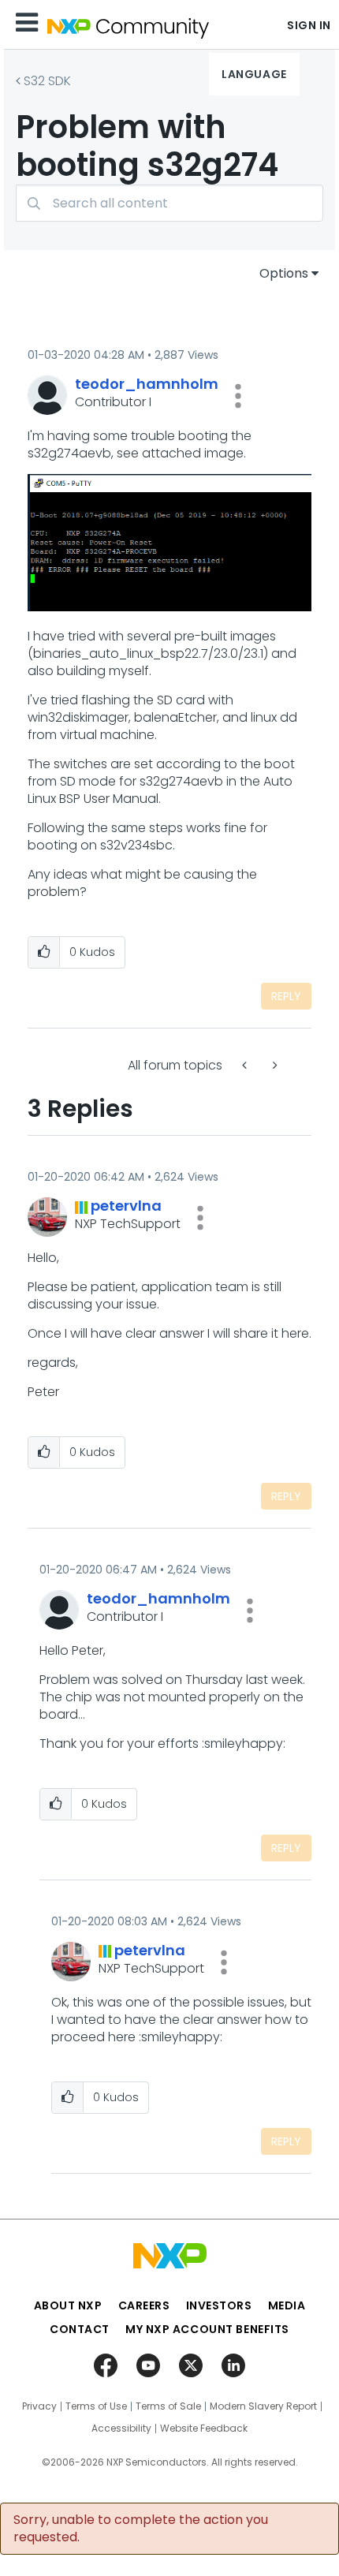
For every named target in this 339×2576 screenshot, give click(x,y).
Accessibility (121, 2429)
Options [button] (284, 273)
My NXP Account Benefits (207, 2329)
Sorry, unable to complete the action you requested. (141, 2529)
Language (254, 74)
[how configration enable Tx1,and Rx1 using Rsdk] (246, 1065)
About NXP (68, 2305)
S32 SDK (47, 81)
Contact (80, 2329)
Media (287, 2305)
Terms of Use (96, 2406)
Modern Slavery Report (263, 2406)
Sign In (309, 25)
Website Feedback (204, 2429)
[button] (238, 396)
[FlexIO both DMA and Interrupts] (274, 1065)
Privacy (39, 2406)
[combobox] (169, 203)
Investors (219, 2305)
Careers (144, 2305)
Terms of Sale (168, 2406)
